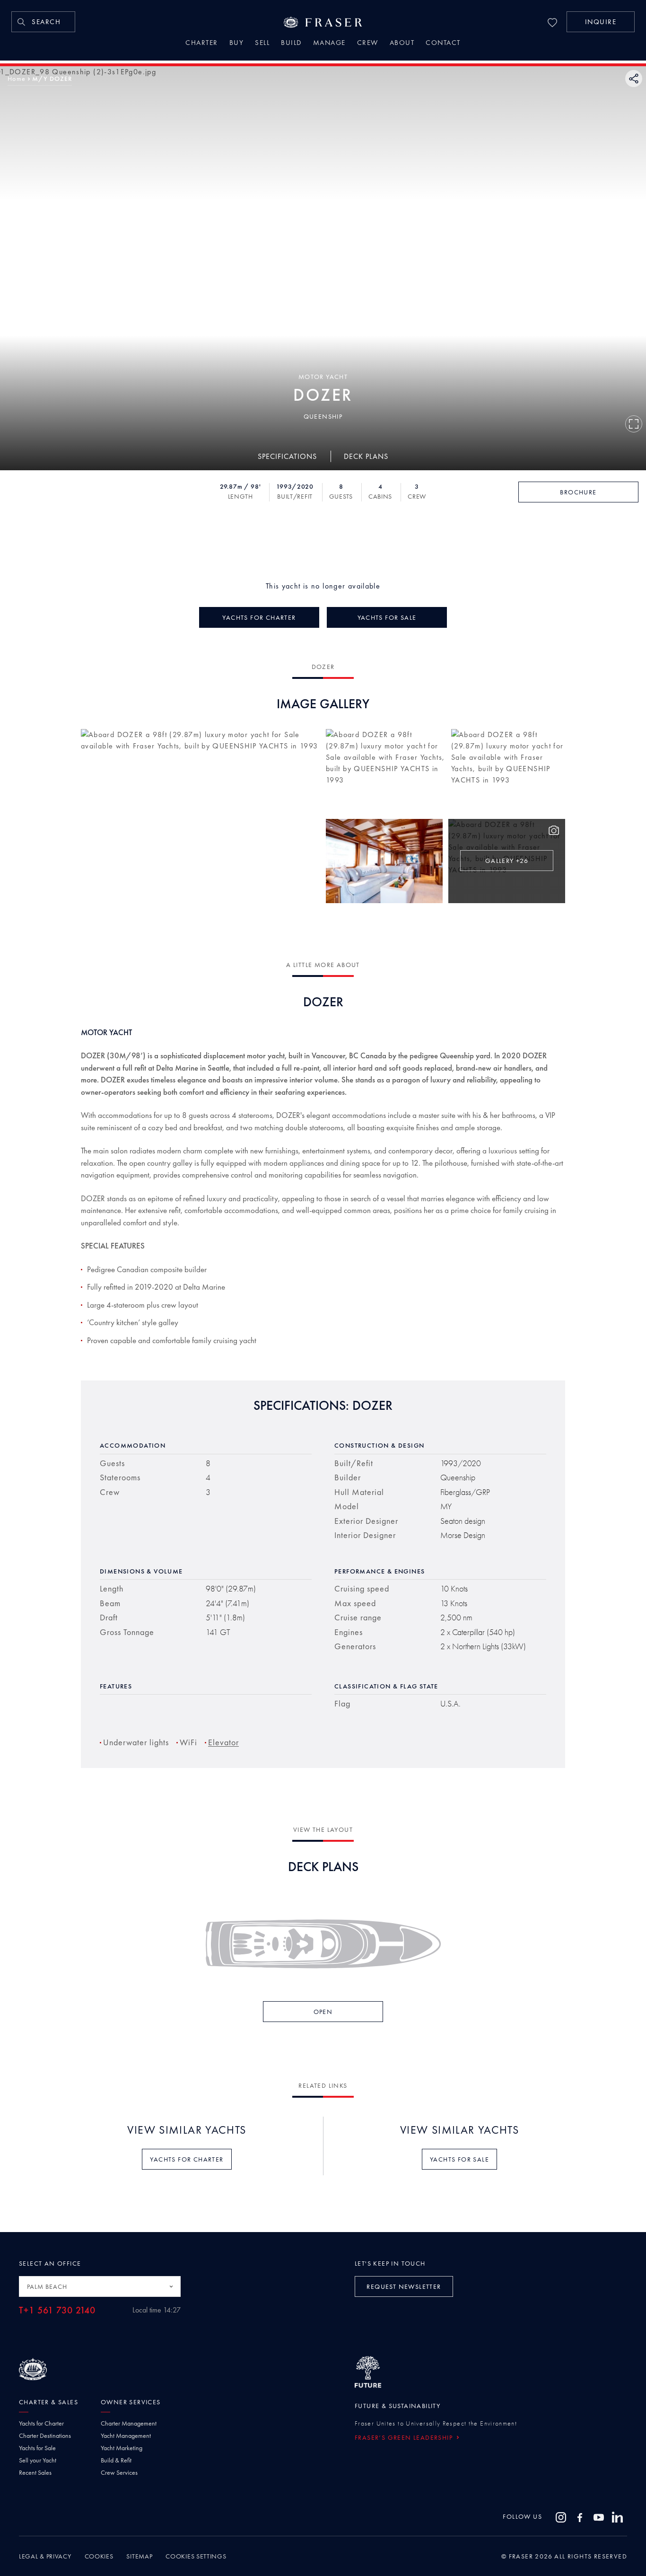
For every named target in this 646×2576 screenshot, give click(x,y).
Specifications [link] (287, 456)
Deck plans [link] (366, 456)
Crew (368, 44)
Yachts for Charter (41, 2423)
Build (291, 44)
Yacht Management (126, 2435)
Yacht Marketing (122, 2448)
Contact (443, 44)
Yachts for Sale (37, 2448)
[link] (43, 22)
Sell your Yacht (38, 2460)
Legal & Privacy (45, 2556)
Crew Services (119, 2472)
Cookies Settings (196, 2556)
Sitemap (139, 2556)
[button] (601, 22)
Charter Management (129, 2423)
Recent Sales (35, 2472)
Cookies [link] (99, 2556)
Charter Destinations (45, 2435)
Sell (262, 44)
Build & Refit (116, 2460)
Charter (202, 44)
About (402, 44)
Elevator (223, 1742)
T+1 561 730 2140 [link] (57, 2310)
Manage (329, 44)
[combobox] (100, 2286)
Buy (237, 44)
